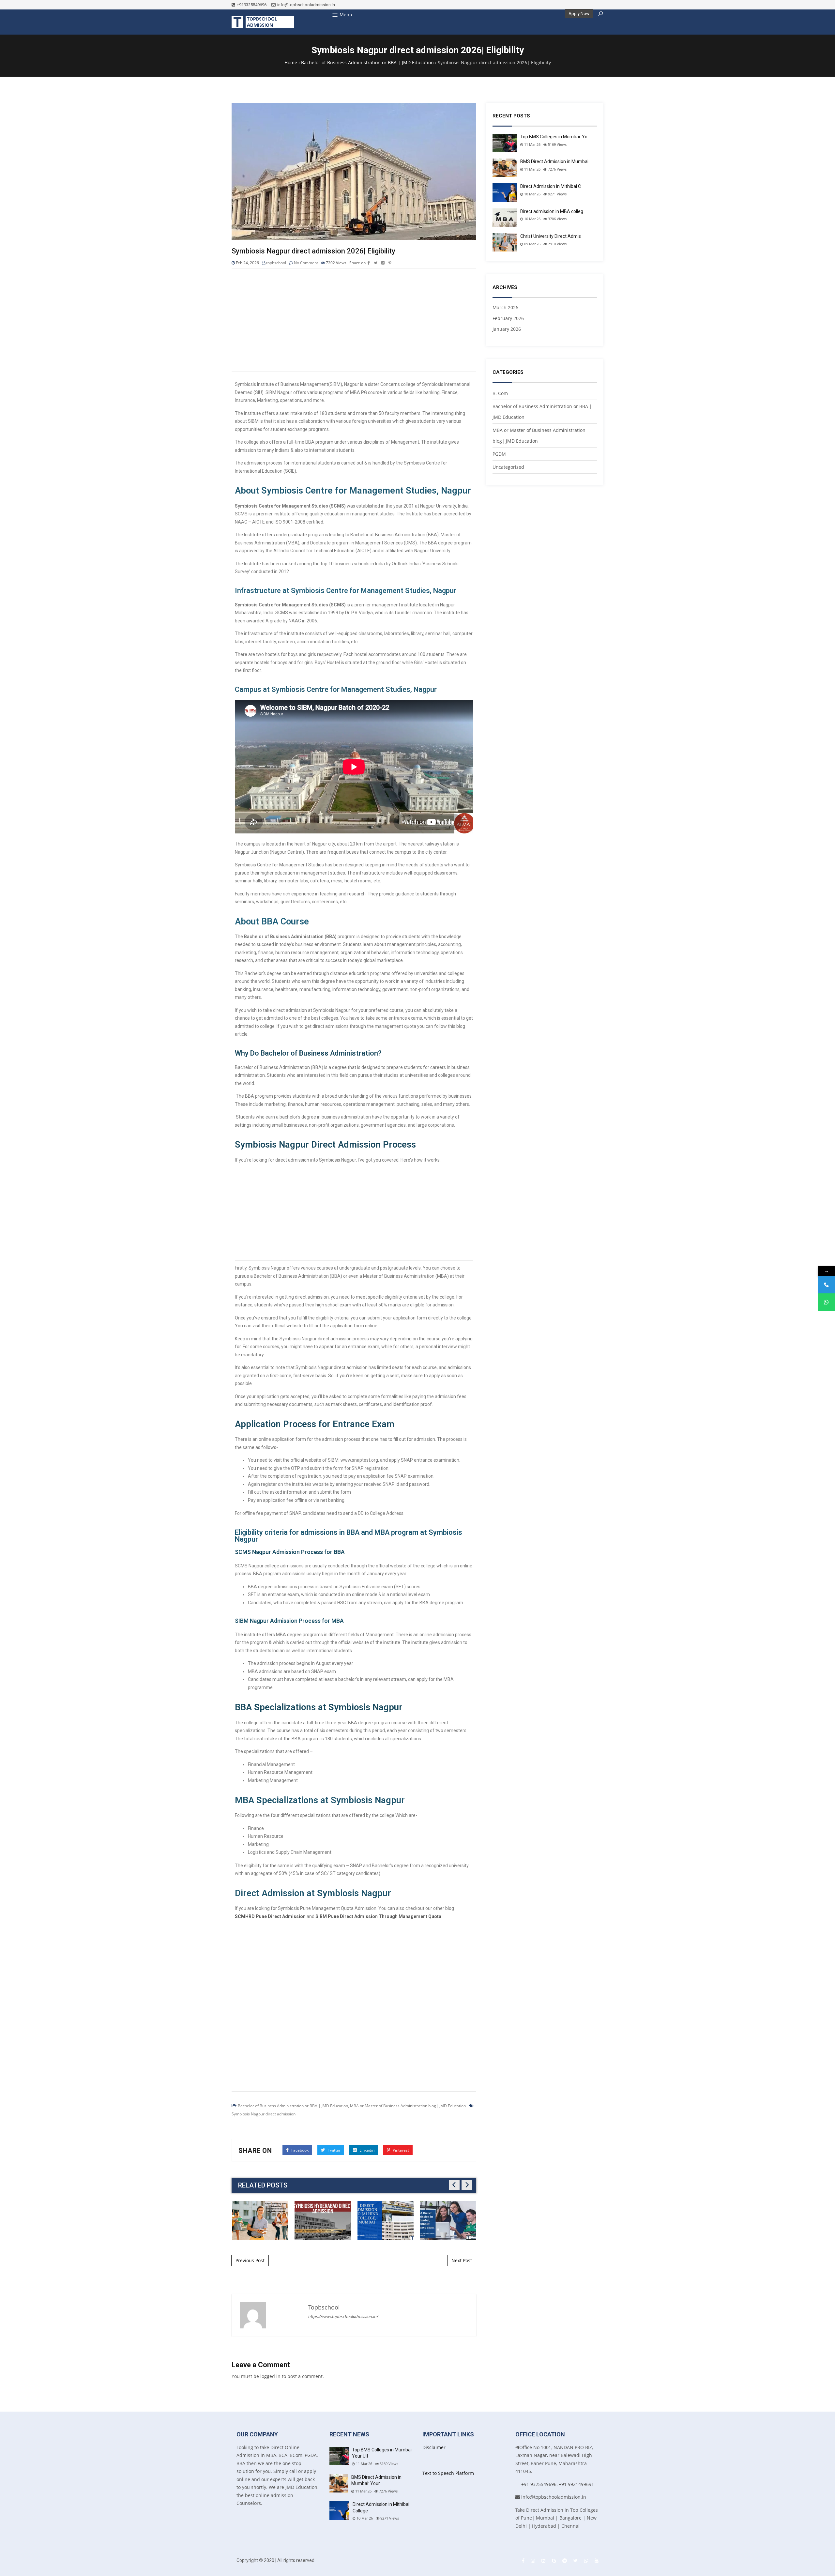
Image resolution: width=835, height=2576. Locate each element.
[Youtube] (597, 2561)
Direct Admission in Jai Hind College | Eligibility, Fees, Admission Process (260, 2220)
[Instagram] (533, 2561)
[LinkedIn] (543, 2561)
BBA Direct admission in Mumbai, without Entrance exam (323, 2220)
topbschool (276, 263)
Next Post (462, 2260)
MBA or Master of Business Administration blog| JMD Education (408, 2106)
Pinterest (400, 2150)
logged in (270, 2376)
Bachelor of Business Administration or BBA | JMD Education (293, 2106)
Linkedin (366, 2150)
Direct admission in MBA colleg (552, 211)
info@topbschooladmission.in (306, 5)
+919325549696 (252, 5)
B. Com (500, 393)
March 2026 (505, 307)
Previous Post (250, 2260)
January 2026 (507, 329)
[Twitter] (576, 2561)
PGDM (499, 454)
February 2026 (508, 318)
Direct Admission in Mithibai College (381, 2507)
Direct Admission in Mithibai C (551, 186)
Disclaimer (434, 2447)
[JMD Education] (263, 22)
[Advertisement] (354, 321)
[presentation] (454, 2185)
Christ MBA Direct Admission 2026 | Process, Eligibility (448, 2220)
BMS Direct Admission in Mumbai (554, 161)
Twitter (334, 2150)
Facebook (299, 2150)
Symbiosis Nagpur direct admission (264, 2114)
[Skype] (554, 2561)
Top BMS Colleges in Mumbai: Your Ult (382, 2453)
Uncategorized (508, 467)
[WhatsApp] (586, 2561)
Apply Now (579, 14)
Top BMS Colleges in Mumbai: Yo (554, 137)
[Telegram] (565, 2561)
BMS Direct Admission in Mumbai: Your (376, 2480)
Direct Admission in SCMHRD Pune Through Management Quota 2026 (386, 2220)
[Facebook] (523, 2561)
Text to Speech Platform (448, 2473)
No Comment (306, 263)
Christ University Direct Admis (551, 236)
